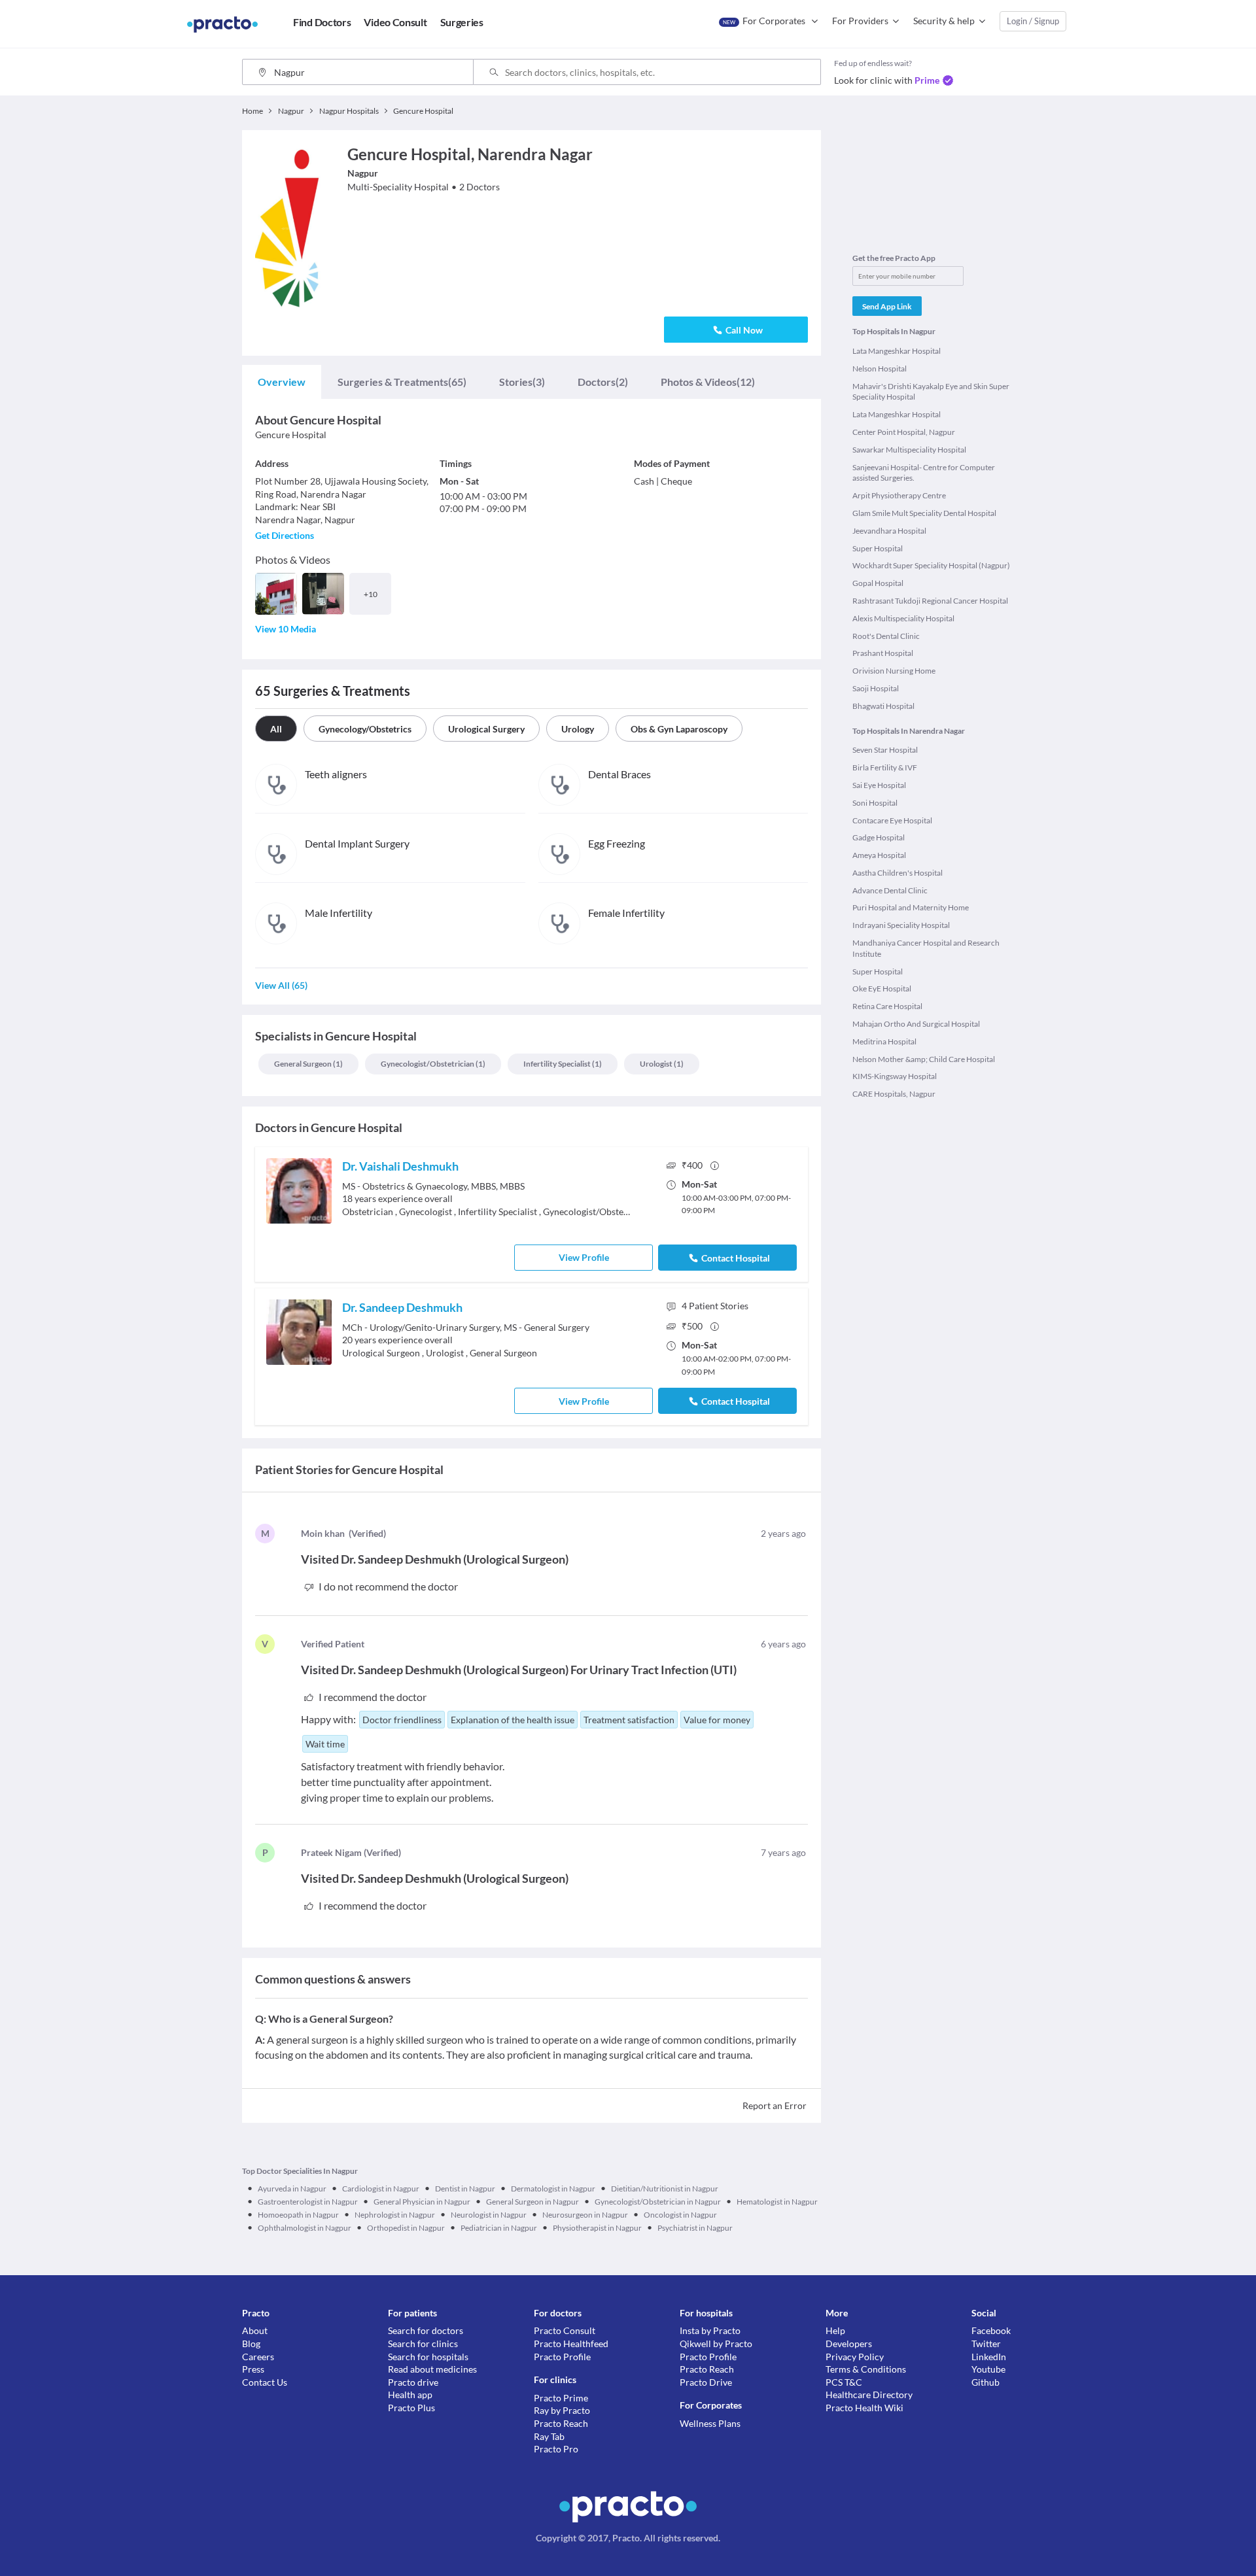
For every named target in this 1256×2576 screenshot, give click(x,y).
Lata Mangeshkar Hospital (897, 351)
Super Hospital (878, 548)
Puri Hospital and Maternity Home (911, 907)
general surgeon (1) (308, 1064)
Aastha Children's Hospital (898, 873)
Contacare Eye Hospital (892, 820)
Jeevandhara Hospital (889, 531)
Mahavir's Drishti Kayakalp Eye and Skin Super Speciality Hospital (931, 392)
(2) (603, 382)
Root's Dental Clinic (886, 636)
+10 (371, 594)
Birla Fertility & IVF (885, 767)
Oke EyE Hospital (882, 988)
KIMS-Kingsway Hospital (895, 1076)
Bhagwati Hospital (883, 706)
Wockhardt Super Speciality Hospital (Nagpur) (931, 565)
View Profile (584, 1257)
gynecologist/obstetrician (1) (433, 1064)
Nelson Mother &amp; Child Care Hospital (924, 1059)
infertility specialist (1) (563, 1064)
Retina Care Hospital (887, 1006)
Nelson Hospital (880, 369)
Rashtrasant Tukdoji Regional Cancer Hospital (930, 601)
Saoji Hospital (876, 688)
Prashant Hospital (883, 653)
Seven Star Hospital (885, 750)
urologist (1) (662, 1064)
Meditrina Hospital (884, 1041)
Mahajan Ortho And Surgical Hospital (916, 1024)
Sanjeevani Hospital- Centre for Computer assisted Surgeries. (924, 473)
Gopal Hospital (878, 583)
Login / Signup (1033, 21)
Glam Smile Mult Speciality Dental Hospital (924, 513)
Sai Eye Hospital (879, 785)
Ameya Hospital (879, 855)
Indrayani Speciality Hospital (901, 925)
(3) (522, 382)
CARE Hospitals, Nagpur (894, 1094)
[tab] (282, 382)
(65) (402, 382)
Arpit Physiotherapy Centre (899, 495)
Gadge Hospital (879, 837)
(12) (708, 382)
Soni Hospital (875, 803)
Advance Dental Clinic (890, 890)
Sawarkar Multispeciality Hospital (909, 450)
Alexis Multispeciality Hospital (903, 618)
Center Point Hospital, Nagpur (904, 432)
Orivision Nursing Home (894, 671)
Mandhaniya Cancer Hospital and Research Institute (926, 948)
